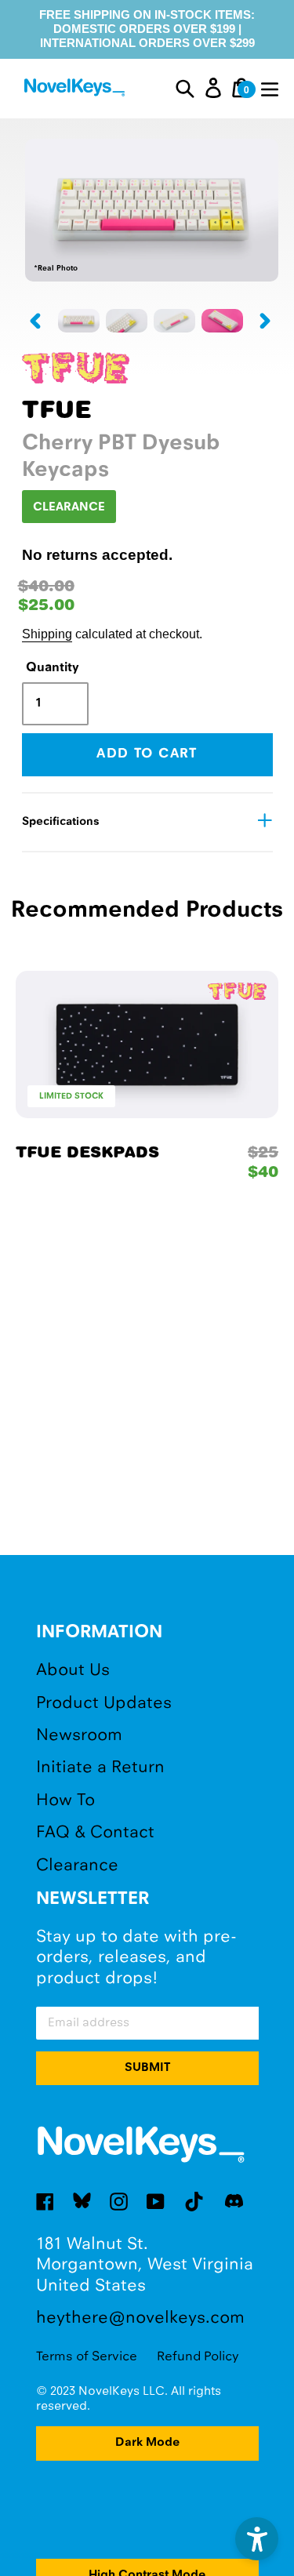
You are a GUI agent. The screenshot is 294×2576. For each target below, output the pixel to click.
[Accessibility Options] (257, 2539)
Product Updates (104, 1704)
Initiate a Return (100, 1768)
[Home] (76, 90)
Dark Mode (147, 2443)
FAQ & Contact (95, 1833)
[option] (79, 321)
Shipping (47, 634)
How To (65, 1801)
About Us (73, 1671)
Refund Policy (198, 2357)
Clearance (77, 1866)
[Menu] (270, 88)
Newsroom (79, 1736)
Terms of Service (87, 2357)
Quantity (53, 668)
